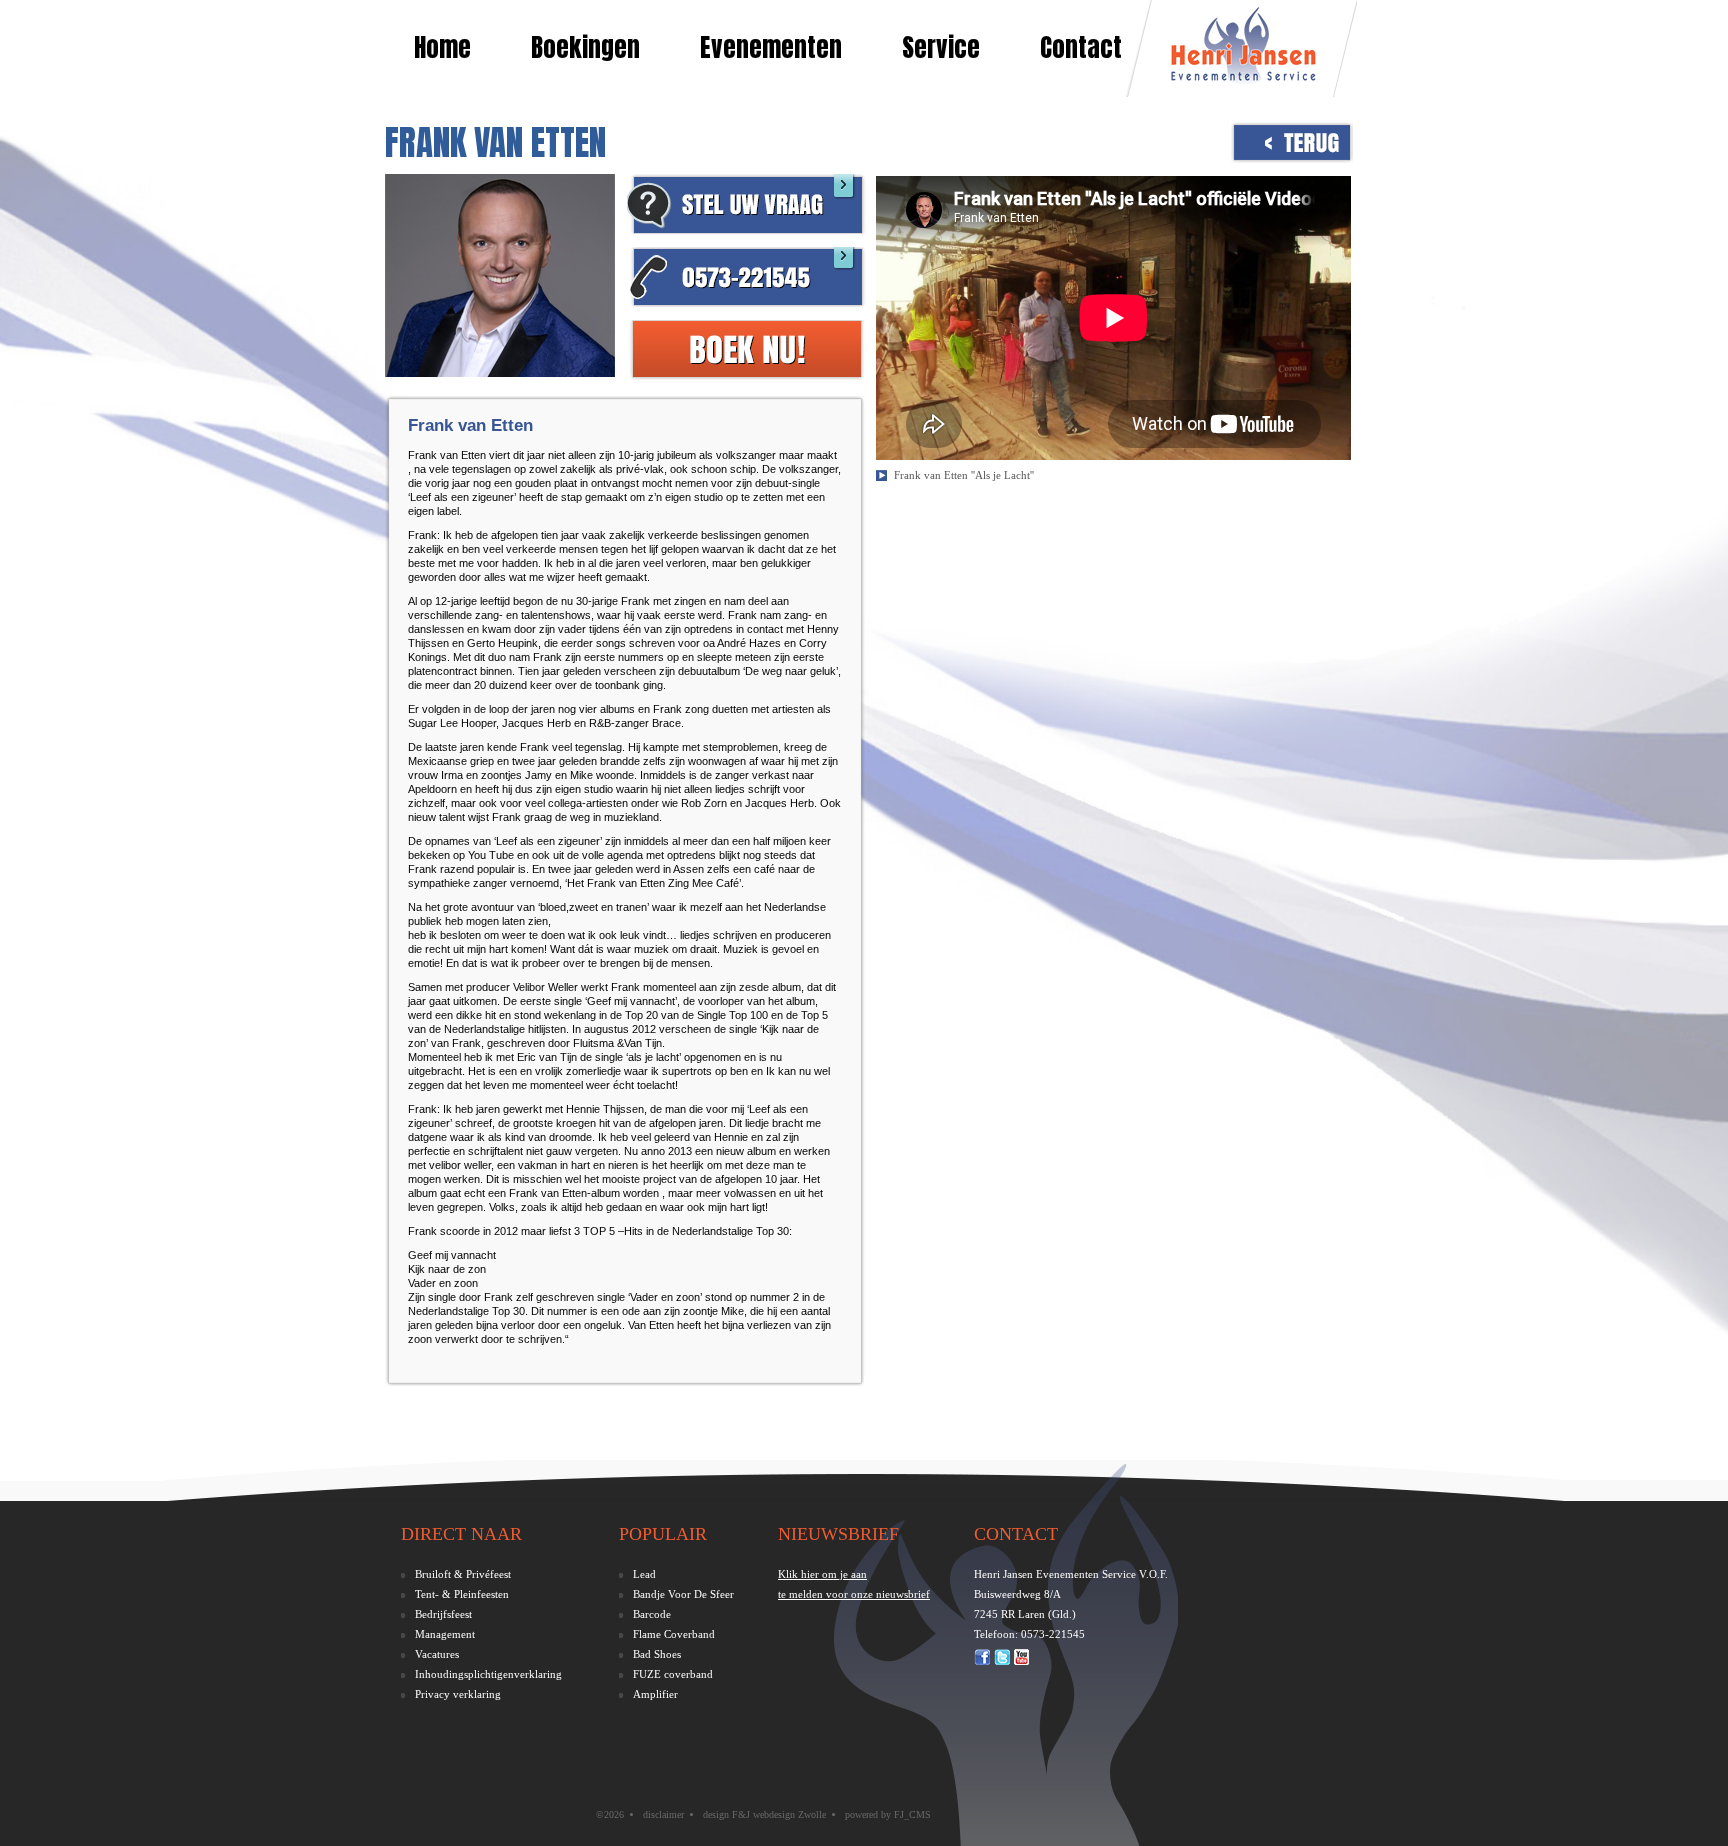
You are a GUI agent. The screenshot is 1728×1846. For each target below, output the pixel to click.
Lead (644, 1574)
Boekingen (585, 47)
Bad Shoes (657, 1654)
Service (941, 47)
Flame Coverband (674, 1634)
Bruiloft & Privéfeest (463, 1574)
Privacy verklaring (458, 1694)
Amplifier (655, 1694)
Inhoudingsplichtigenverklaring (488, 1674)
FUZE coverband (673, 1674)
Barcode (652, 1614)
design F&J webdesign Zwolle (764, 1814)
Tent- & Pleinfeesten (462, 1594)
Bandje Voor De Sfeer (683, 1594)
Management (445, 1634)
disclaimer (663, 1814)
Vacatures (437, 1654)
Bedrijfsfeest (443, 1614)
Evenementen (771, 47)
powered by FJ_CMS (888, 1814)
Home (442, 47)
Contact (1081, 47)
